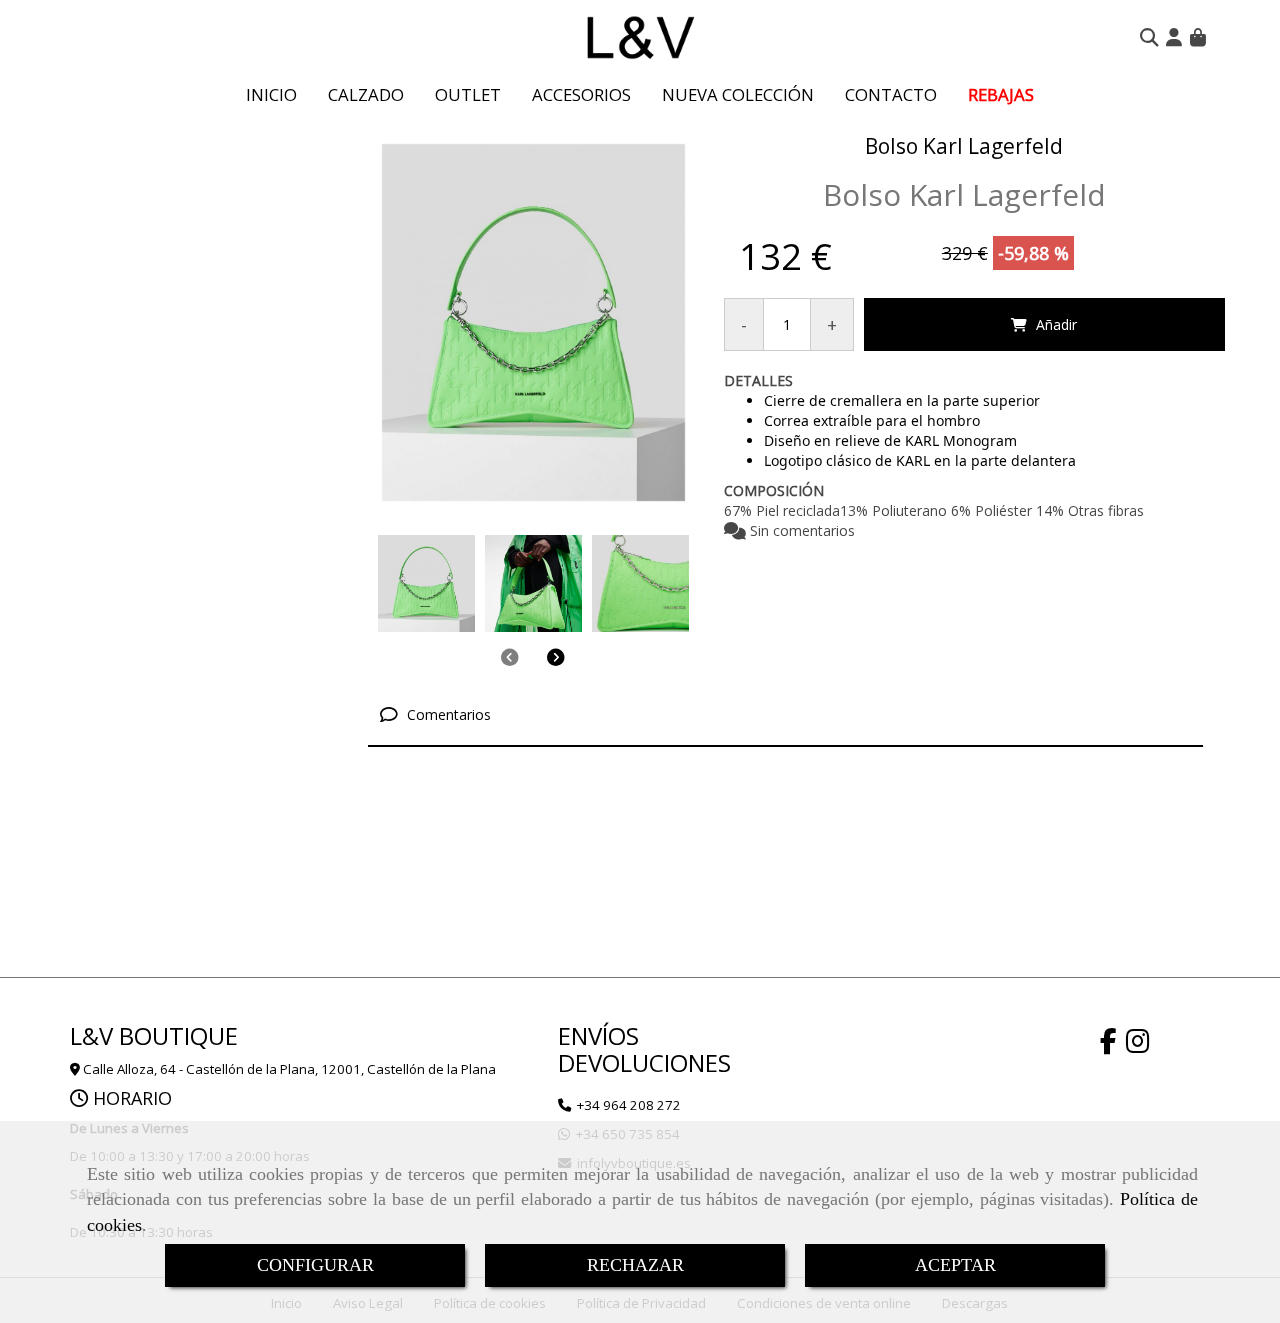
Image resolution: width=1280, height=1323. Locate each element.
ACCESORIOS (581, 94)
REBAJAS (1001, 94)
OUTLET (468, 94)
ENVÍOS (598, 1035)
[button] (1174, 37)
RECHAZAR (635, 1265)
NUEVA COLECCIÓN (738, 94)
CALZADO (366, 94)
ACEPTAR (955, 1265)
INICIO (271, 94)
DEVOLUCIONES (644, 1062)
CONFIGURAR (315, 1265)
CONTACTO (891, 94)
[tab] (786, 714)
